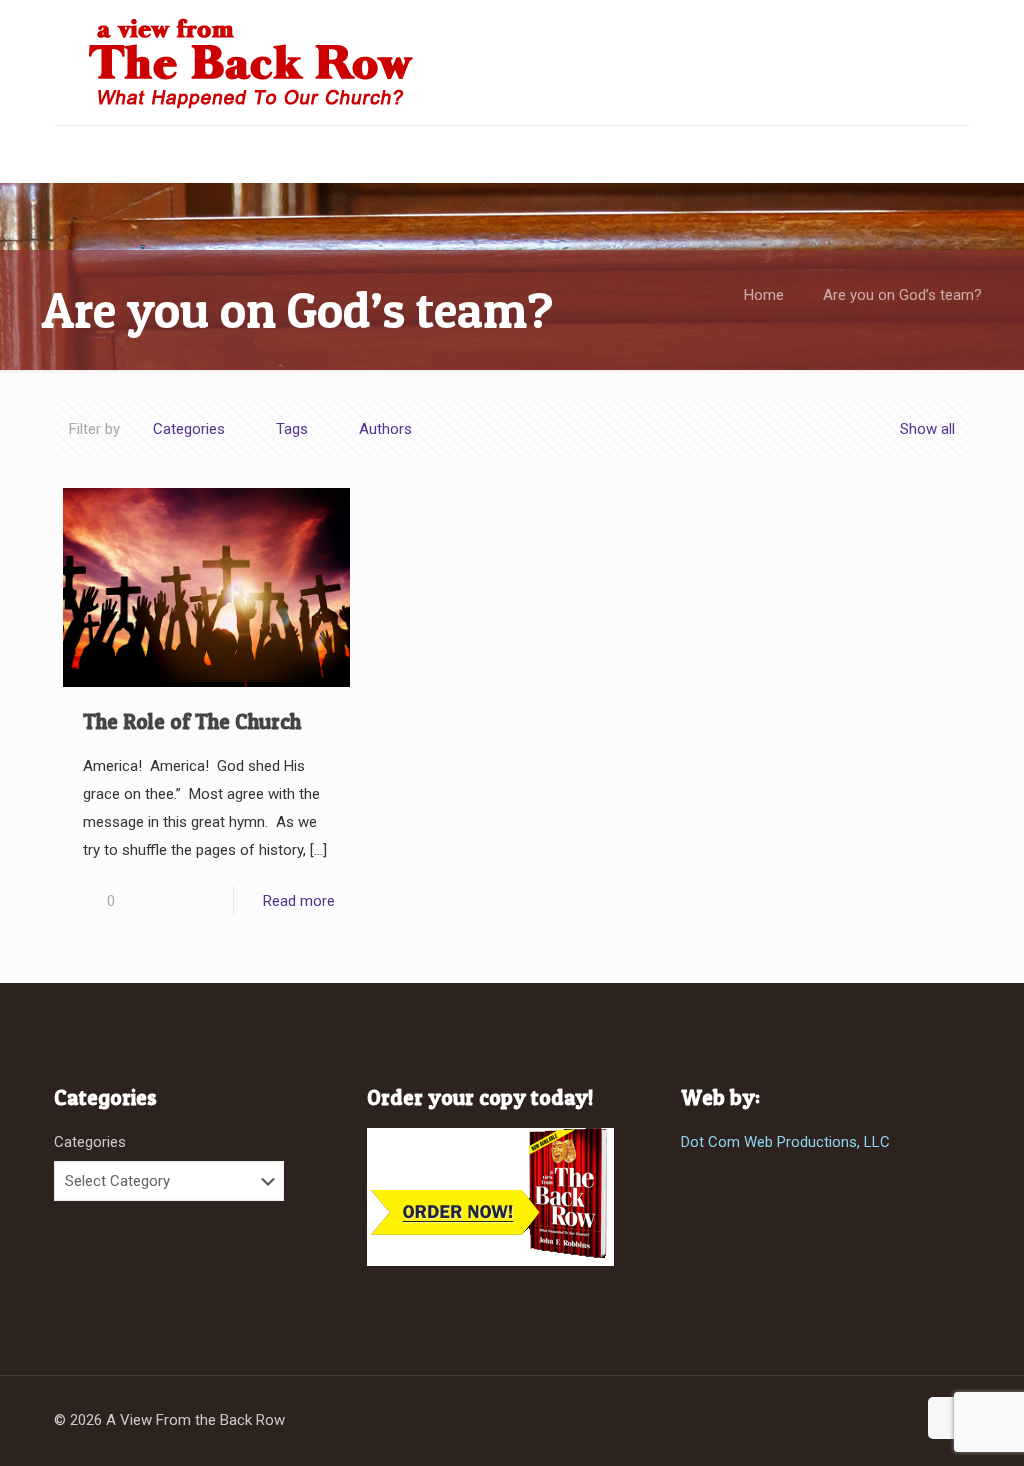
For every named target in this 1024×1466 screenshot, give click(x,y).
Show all (927, 429)
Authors (385, 429)
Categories (189, 429)
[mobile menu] (71, 154)
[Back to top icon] (949, 1418)
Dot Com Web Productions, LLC (785, 1142)
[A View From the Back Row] (251, 62)
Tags (292, 429)
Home (764, 295)
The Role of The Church (192, 721)
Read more (299, 901)
